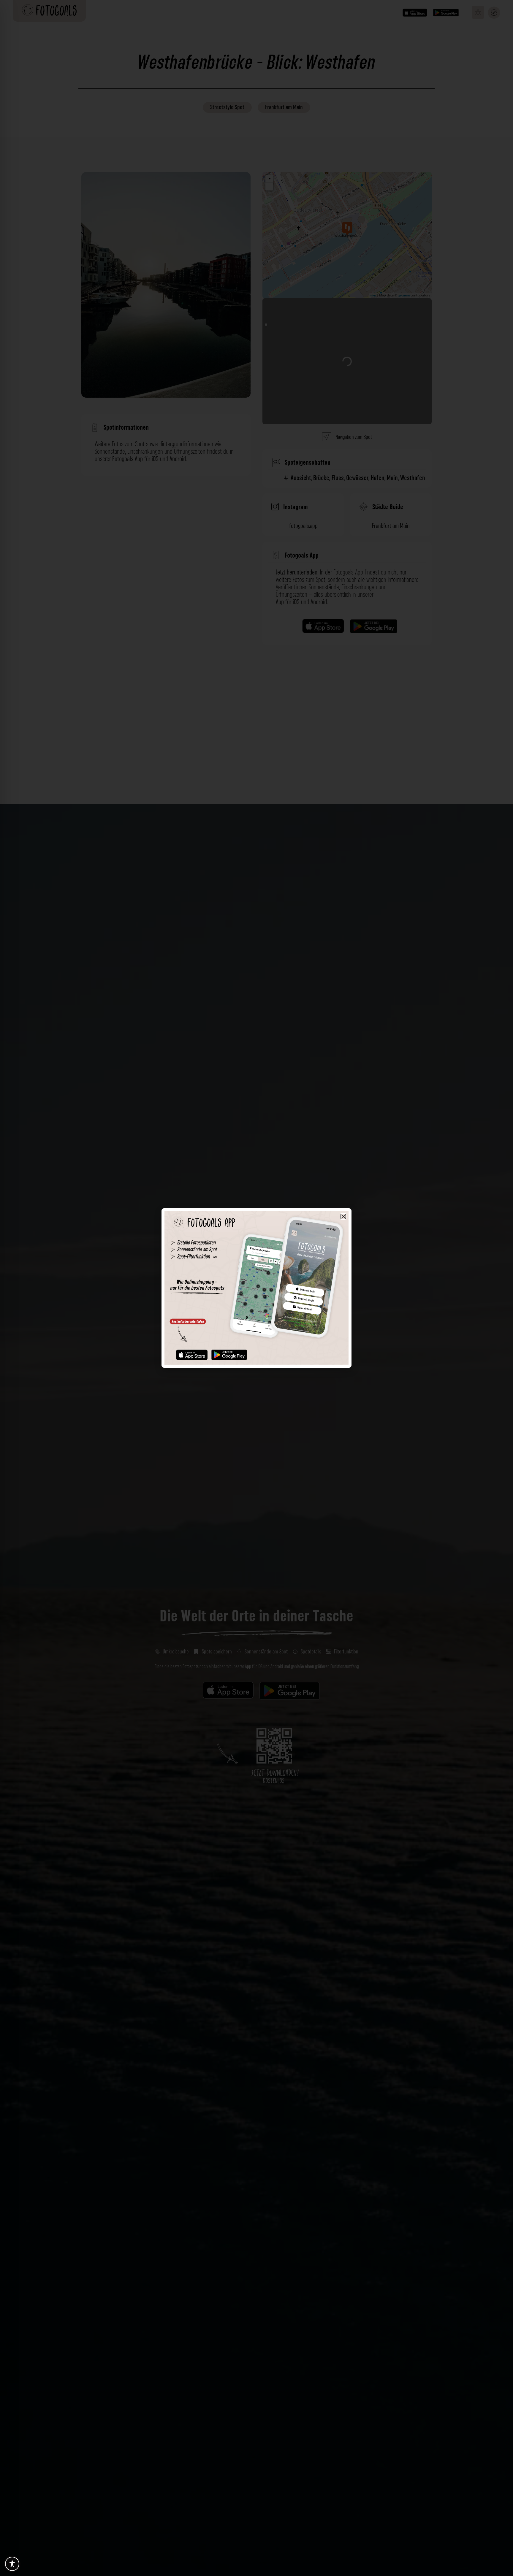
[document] (256, 1288)
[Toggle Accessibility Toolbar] (12, 2564)
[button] (343, 1216)
